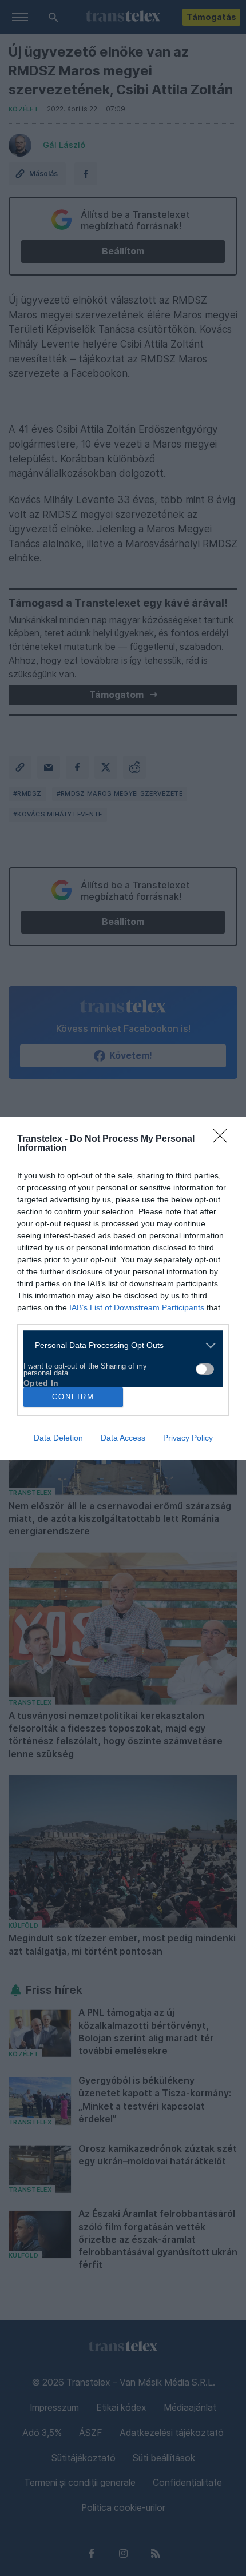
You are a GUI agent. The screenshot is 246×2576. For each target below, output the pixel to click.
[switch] (205, 1369)
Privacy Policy (188, 1438)
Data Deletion (58, 1438)
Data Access (123, 1438)
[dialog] (123, 1288)
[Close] (224, 1139)
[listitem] (119, 1345)
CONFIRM (73, 1397)
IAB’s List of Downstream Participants (137, 1307)
